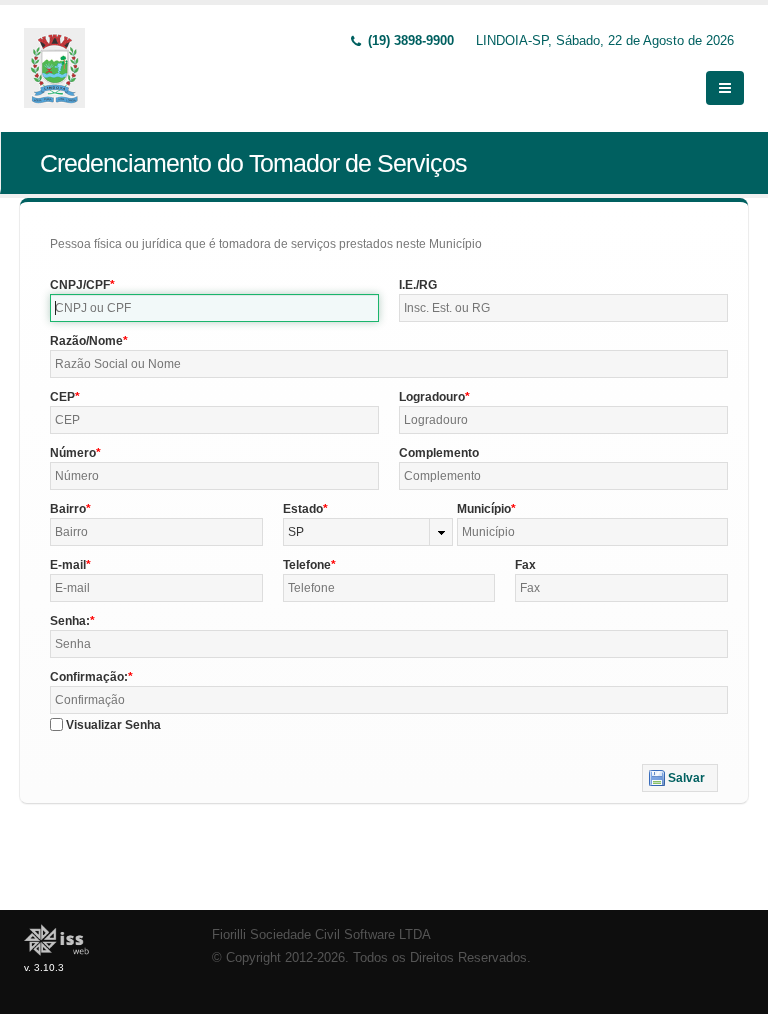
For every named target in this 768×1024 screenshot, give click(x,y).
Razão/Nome (86, 341)
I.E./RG (418, 285)
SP (296, 532)
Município (484, 509)
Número (73, 453)
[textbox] (214, 308)
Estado (303, 509)
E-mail (68, 565)
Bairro (68, 509)
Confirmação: (89, 677)
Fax (525, 565)
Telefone (307, 565)
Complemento (439, 453)
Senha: (70, 621)
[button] (680, 778)
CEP (62, 397)
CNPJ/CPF (80, 285)
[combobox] (368, 532)
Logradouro (432, 397)
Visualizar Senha (113, 725)
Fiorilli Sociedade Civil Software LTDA (321, 935)
